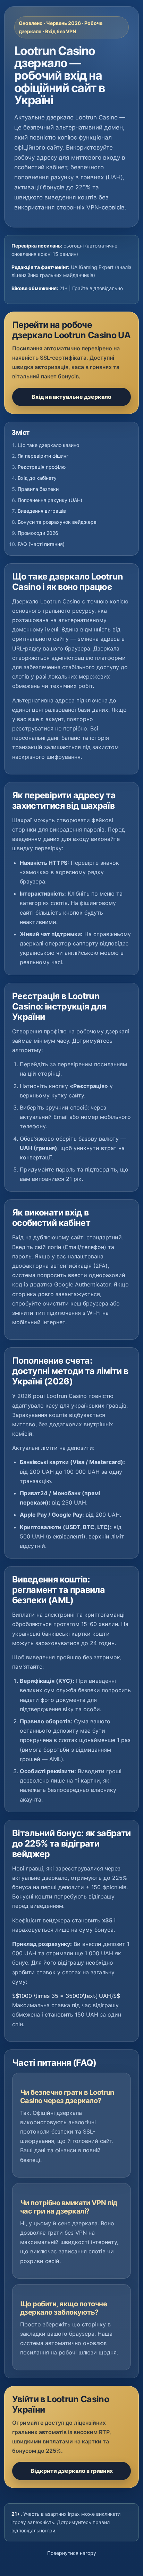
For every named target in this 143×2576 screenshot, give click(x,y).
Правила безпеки (38, 489)
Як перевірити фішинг (43, 456)
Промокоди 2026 (38, 533)
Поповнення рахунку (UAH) (50, 500)
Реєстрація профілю (42, 467)
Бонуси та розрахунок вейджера (57, 522)
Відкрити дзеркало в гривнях (72, 2471)
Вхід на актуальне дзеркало (71, 397)
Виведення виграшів (42, 511)
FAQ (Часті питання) (41, 544)
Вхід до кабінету (37, 478)
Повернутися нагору (72, 2553)
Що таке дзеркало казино (48, 445)
